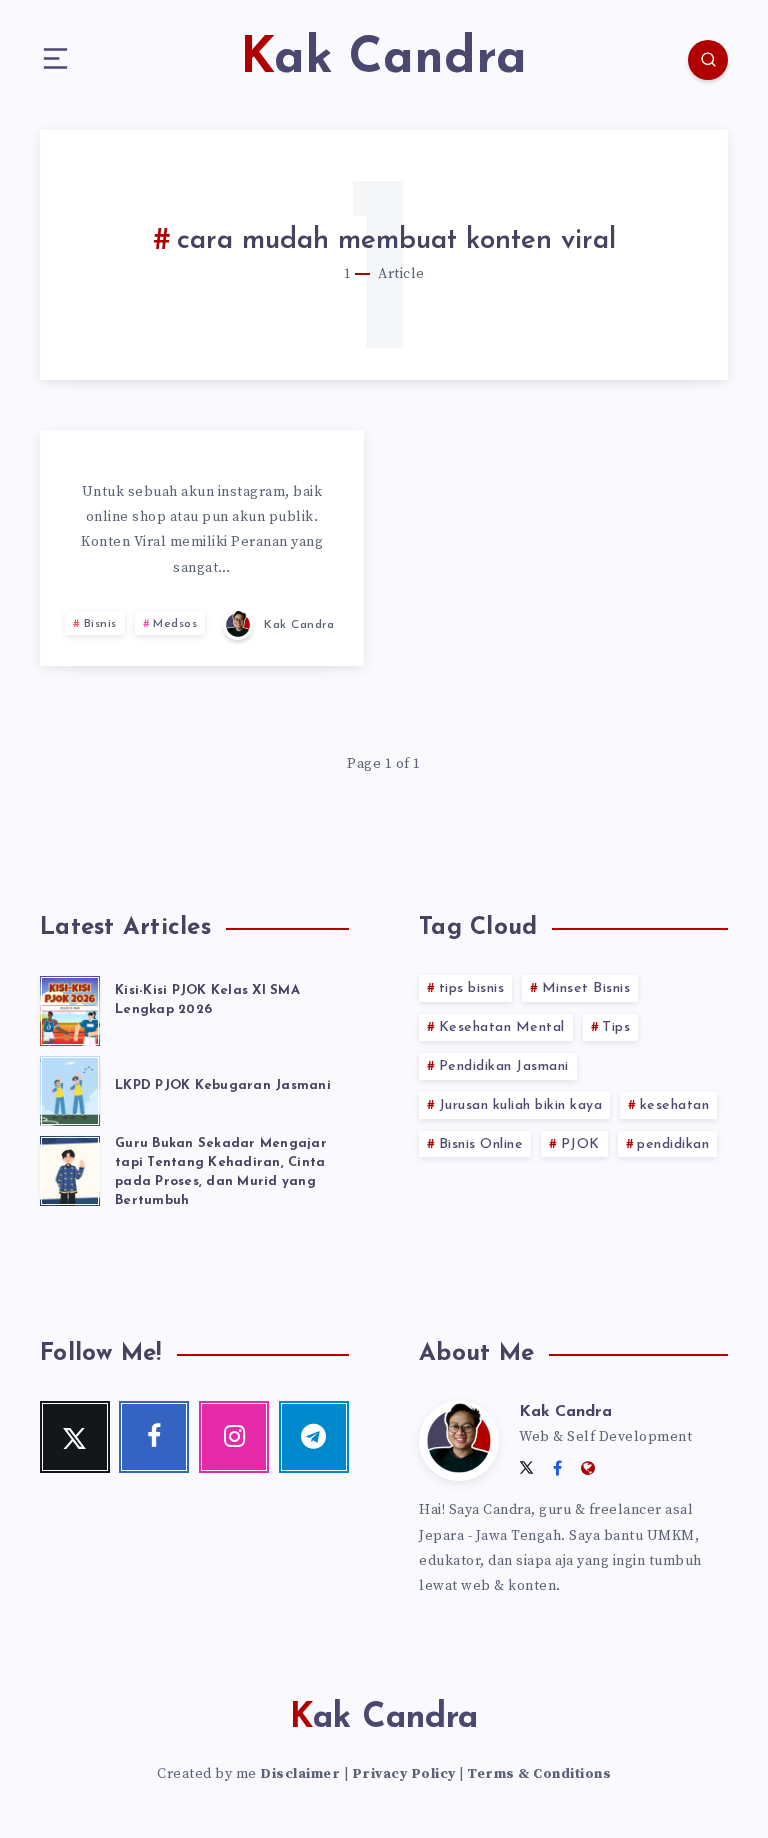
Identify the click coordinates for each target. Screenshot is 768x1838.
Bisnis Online (481, 1144)
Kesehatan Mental (502, 1027)
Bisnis (100, 624)
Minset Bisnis (586, 988)
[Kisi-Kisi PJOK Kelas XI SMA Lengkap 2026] (70, 1008)
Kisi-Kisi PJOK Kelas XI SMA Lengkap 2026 (207, 1000)
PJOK (580, 1144)
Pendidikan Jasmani (504, 1066)
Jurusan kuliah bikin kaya (521, 1105)
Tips (616, 1027)
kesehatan (675, 1105)
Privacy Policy (404, 1774)
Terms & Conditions (539, 1774)
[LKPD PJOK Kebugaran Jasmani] (70, 1088)
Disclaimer (300, 1774)
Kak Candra (565, 1412)
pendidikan (673, 1144)
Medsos (175, 624)
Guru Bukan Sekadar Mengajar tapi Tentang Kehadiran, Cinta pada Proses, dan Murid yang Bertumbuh (221, 1172)
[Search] (708, 60)
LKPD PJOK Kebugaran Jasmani (223, 1085)
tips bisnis (472, 988)
